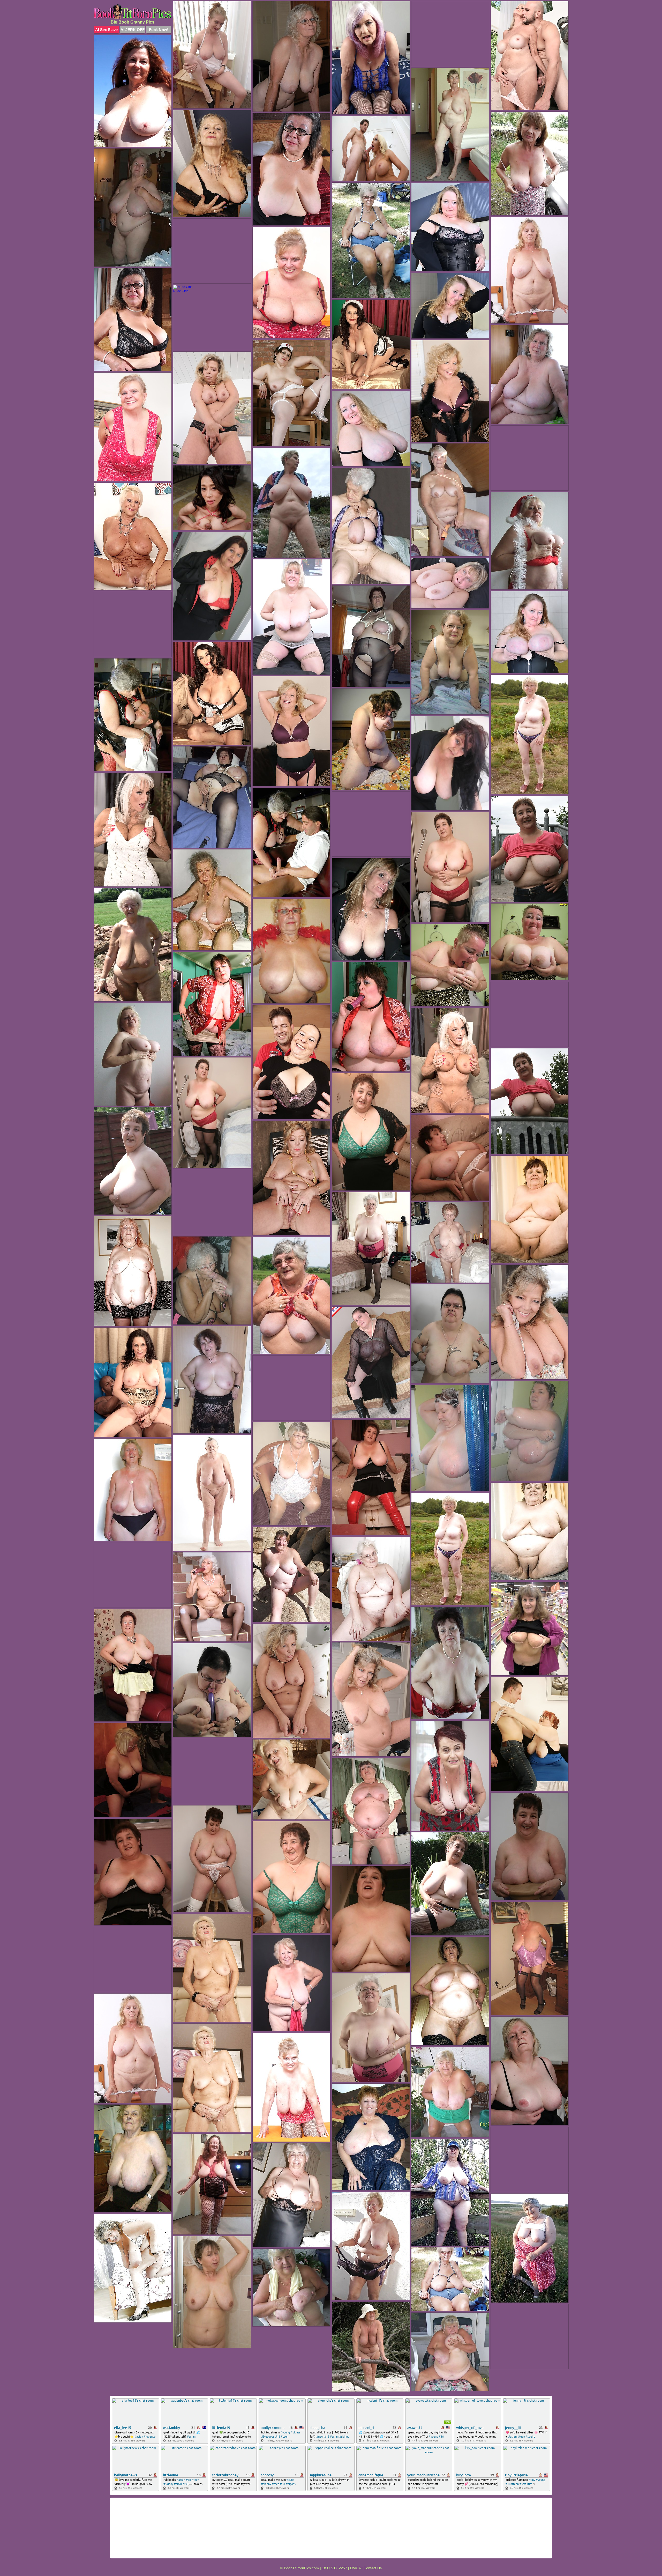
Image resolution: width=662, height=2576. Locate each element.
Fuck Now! (159, 30)
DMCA (355, 2568)
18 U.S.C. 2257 (334, 2568)
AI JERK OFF (133, 30)
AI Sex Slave (106, 30)
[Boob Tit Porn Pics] (133, 12)
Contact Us (373, 2568)
